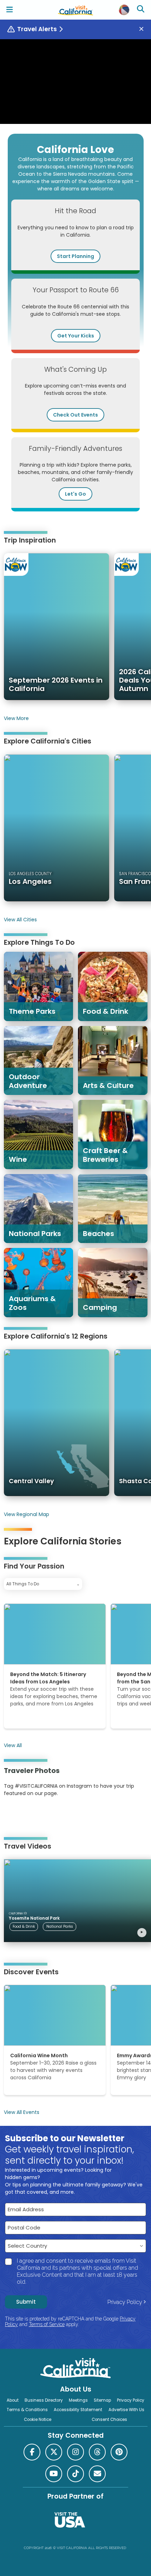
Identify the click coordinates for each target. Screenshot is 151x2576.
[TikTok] (75, 2474)
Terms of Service (47, 2324)
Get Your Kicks (76, 336)
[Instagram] (14, 1815)
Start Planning (75, 256)
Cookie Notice (38, 2420)
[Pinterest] (23, 1815)
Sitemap (102, 2400)
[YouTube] (33, 1815)
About (13, 2400)
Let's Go (75, 494)
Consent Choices (109, 2420)
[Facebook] (32, 2452)
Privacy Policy (125, 2302)
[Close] (144, 29)
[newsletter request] (97, 2474)
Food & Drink (24, 1926)
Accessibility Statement (78, 2410)
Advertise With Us (126, 2410)
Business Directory (44, 2400)
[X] (54, 2452)
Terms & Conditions (27, 2410)
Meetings (78, 2400)
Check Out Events (75, 415)
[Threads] (97, 2452)
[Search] (142, 10)
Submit (26, 2302)
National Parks (60, 1926)
